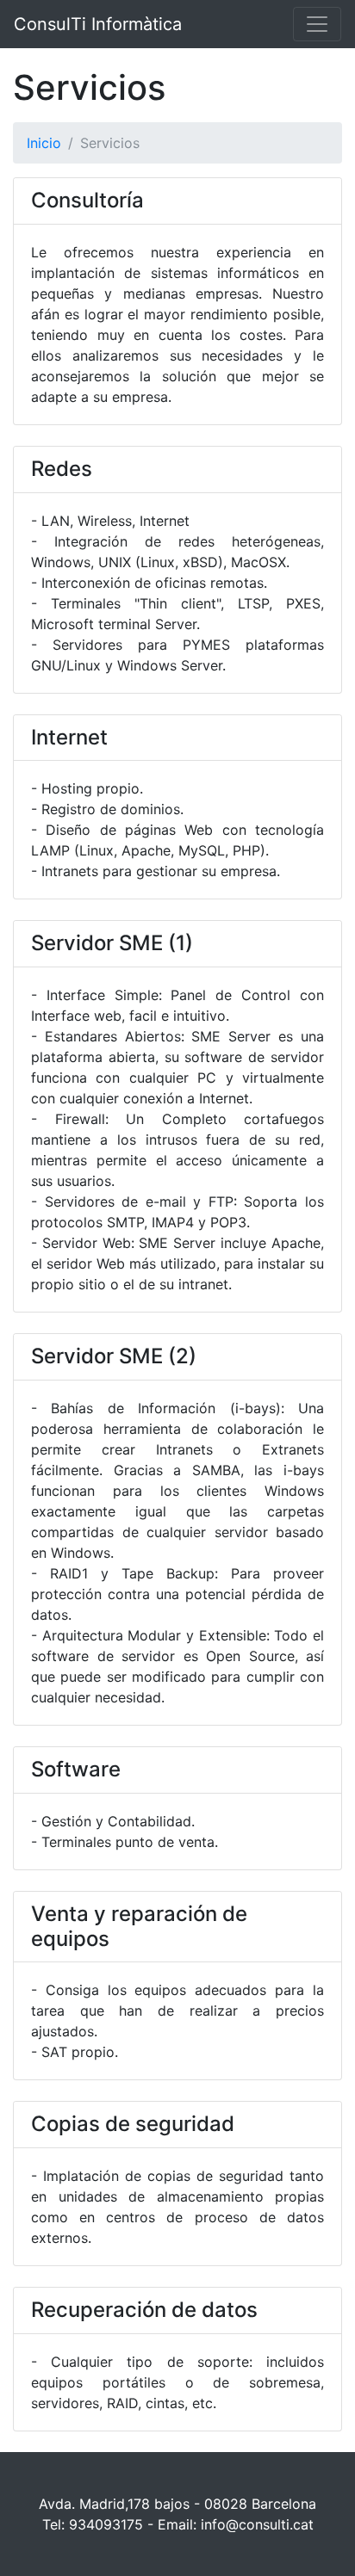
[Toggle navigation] (317, 24)
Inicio (44, 143)
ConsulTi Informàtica (98, 24)
